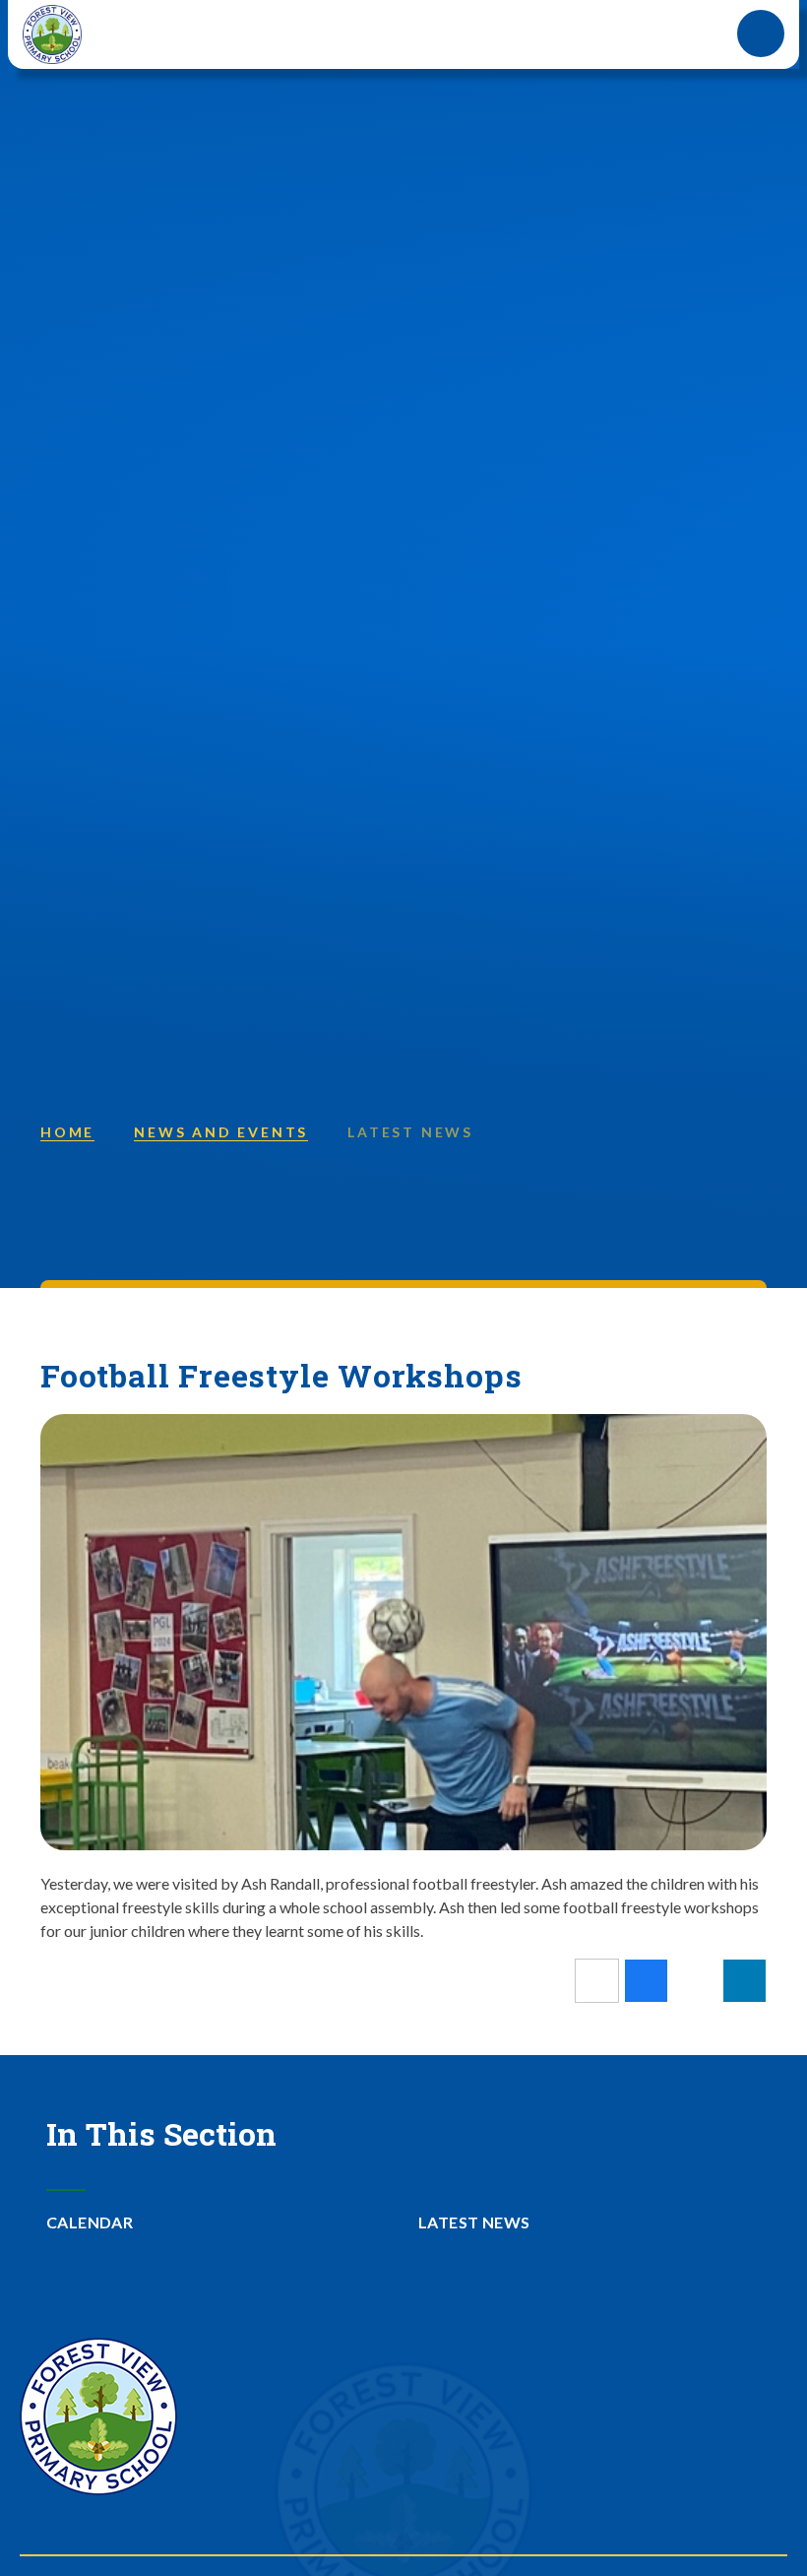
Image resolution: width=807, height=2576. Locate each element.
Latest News (410, 1132)
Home (67, 1132)
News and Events (221, 1132)
